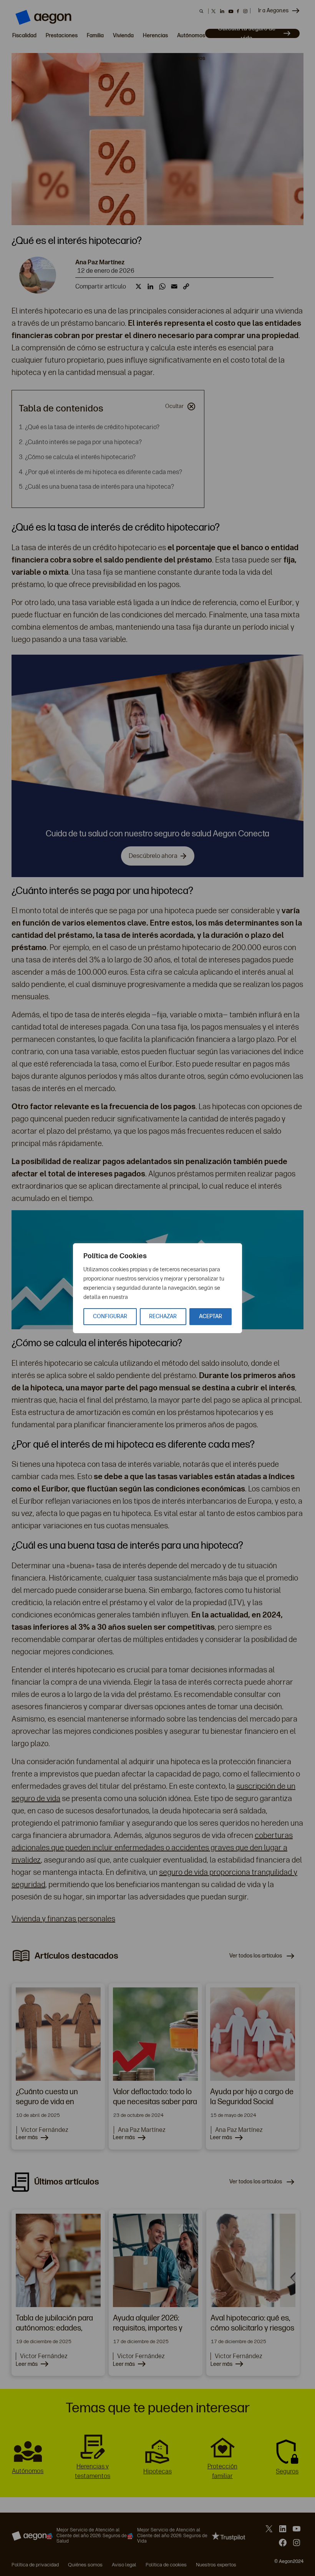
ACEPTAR (211, 1316)
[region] (157, 1288)
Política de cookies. (152, 1297)
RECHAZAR (163, 1316)
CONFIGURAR (110, 1316)
